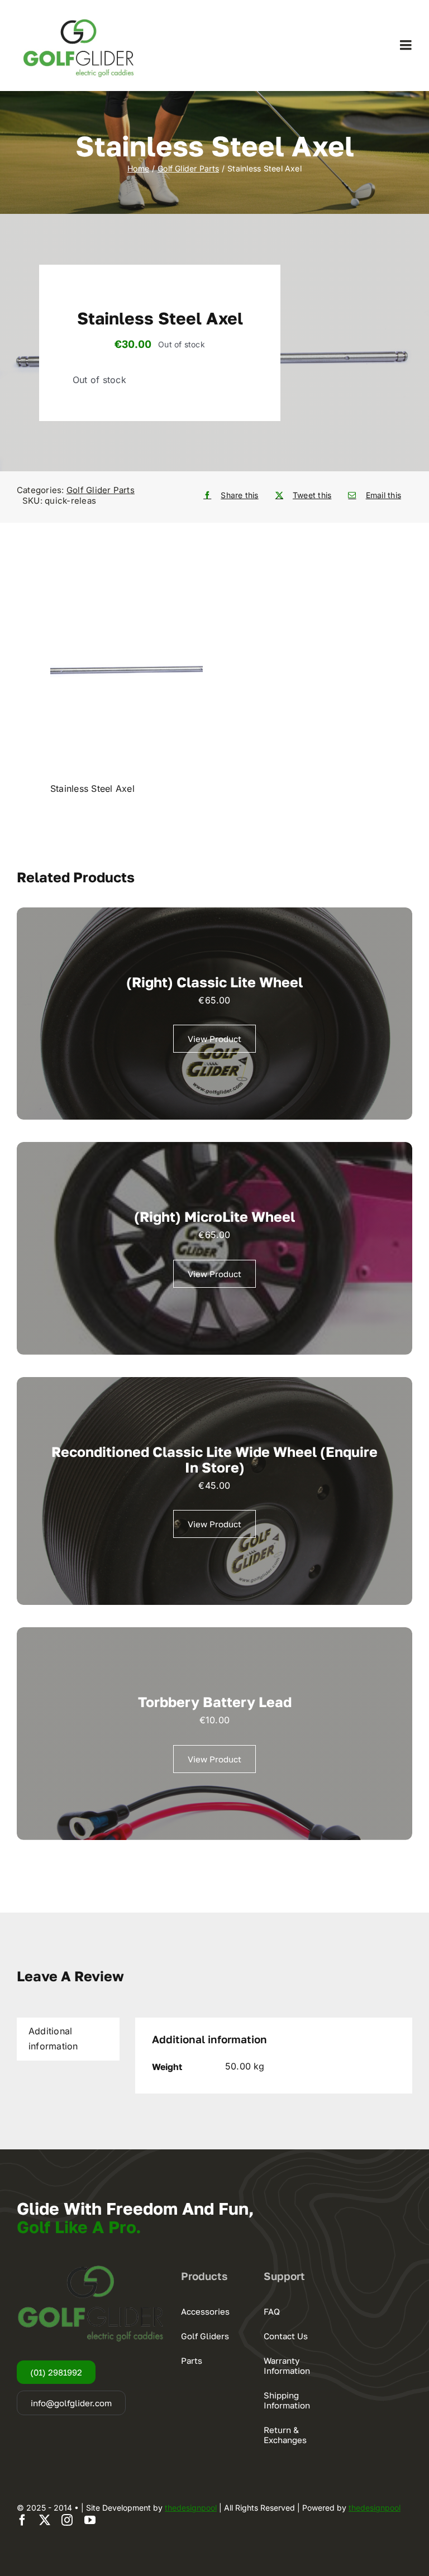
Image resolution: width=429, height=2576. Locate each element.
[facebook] (22, 2520)
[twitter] (45, 2520)
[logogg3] (78, 17)
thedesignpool (191, 2508)
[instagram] (67, 2520)
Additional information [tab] (53, 2039)
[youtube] (90, 2520)
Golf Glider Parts (101, 490)
